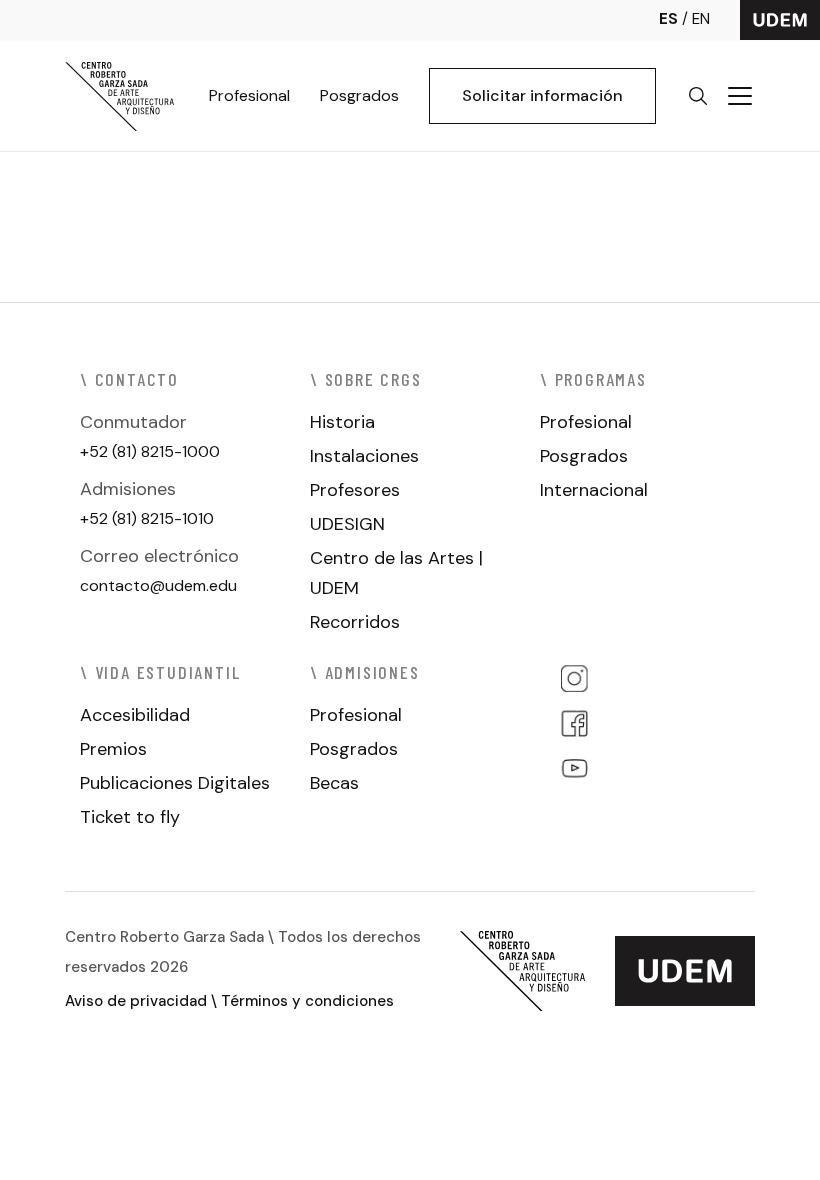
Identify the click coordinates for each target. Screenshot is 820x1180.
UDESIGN (347, 524)
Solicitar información (542, 95)
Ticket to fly (130, 817)
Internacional (594, 490)
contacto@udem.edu (158, 585)
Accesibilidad (135, 715)
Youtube (574, 768)
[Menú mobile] (740, 96)
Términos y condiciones (307, 1001)
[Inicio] (120, 96)
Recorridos (355, 622)
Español (675, 19)
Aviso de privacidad (136, 1001)
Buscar (698, 96)
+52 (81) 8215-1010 (147, 518)
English (701, 19)
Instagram (574, 678)
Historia (342, 422)
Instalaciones (364, 456)
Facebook (574, 723)
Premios (113, 749)
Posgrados (359, 95)
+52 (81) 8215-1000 (150, 451)
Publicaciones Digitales (175, 783)
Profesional (249, 95)
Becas (334, 783)
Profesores (355, 490)
